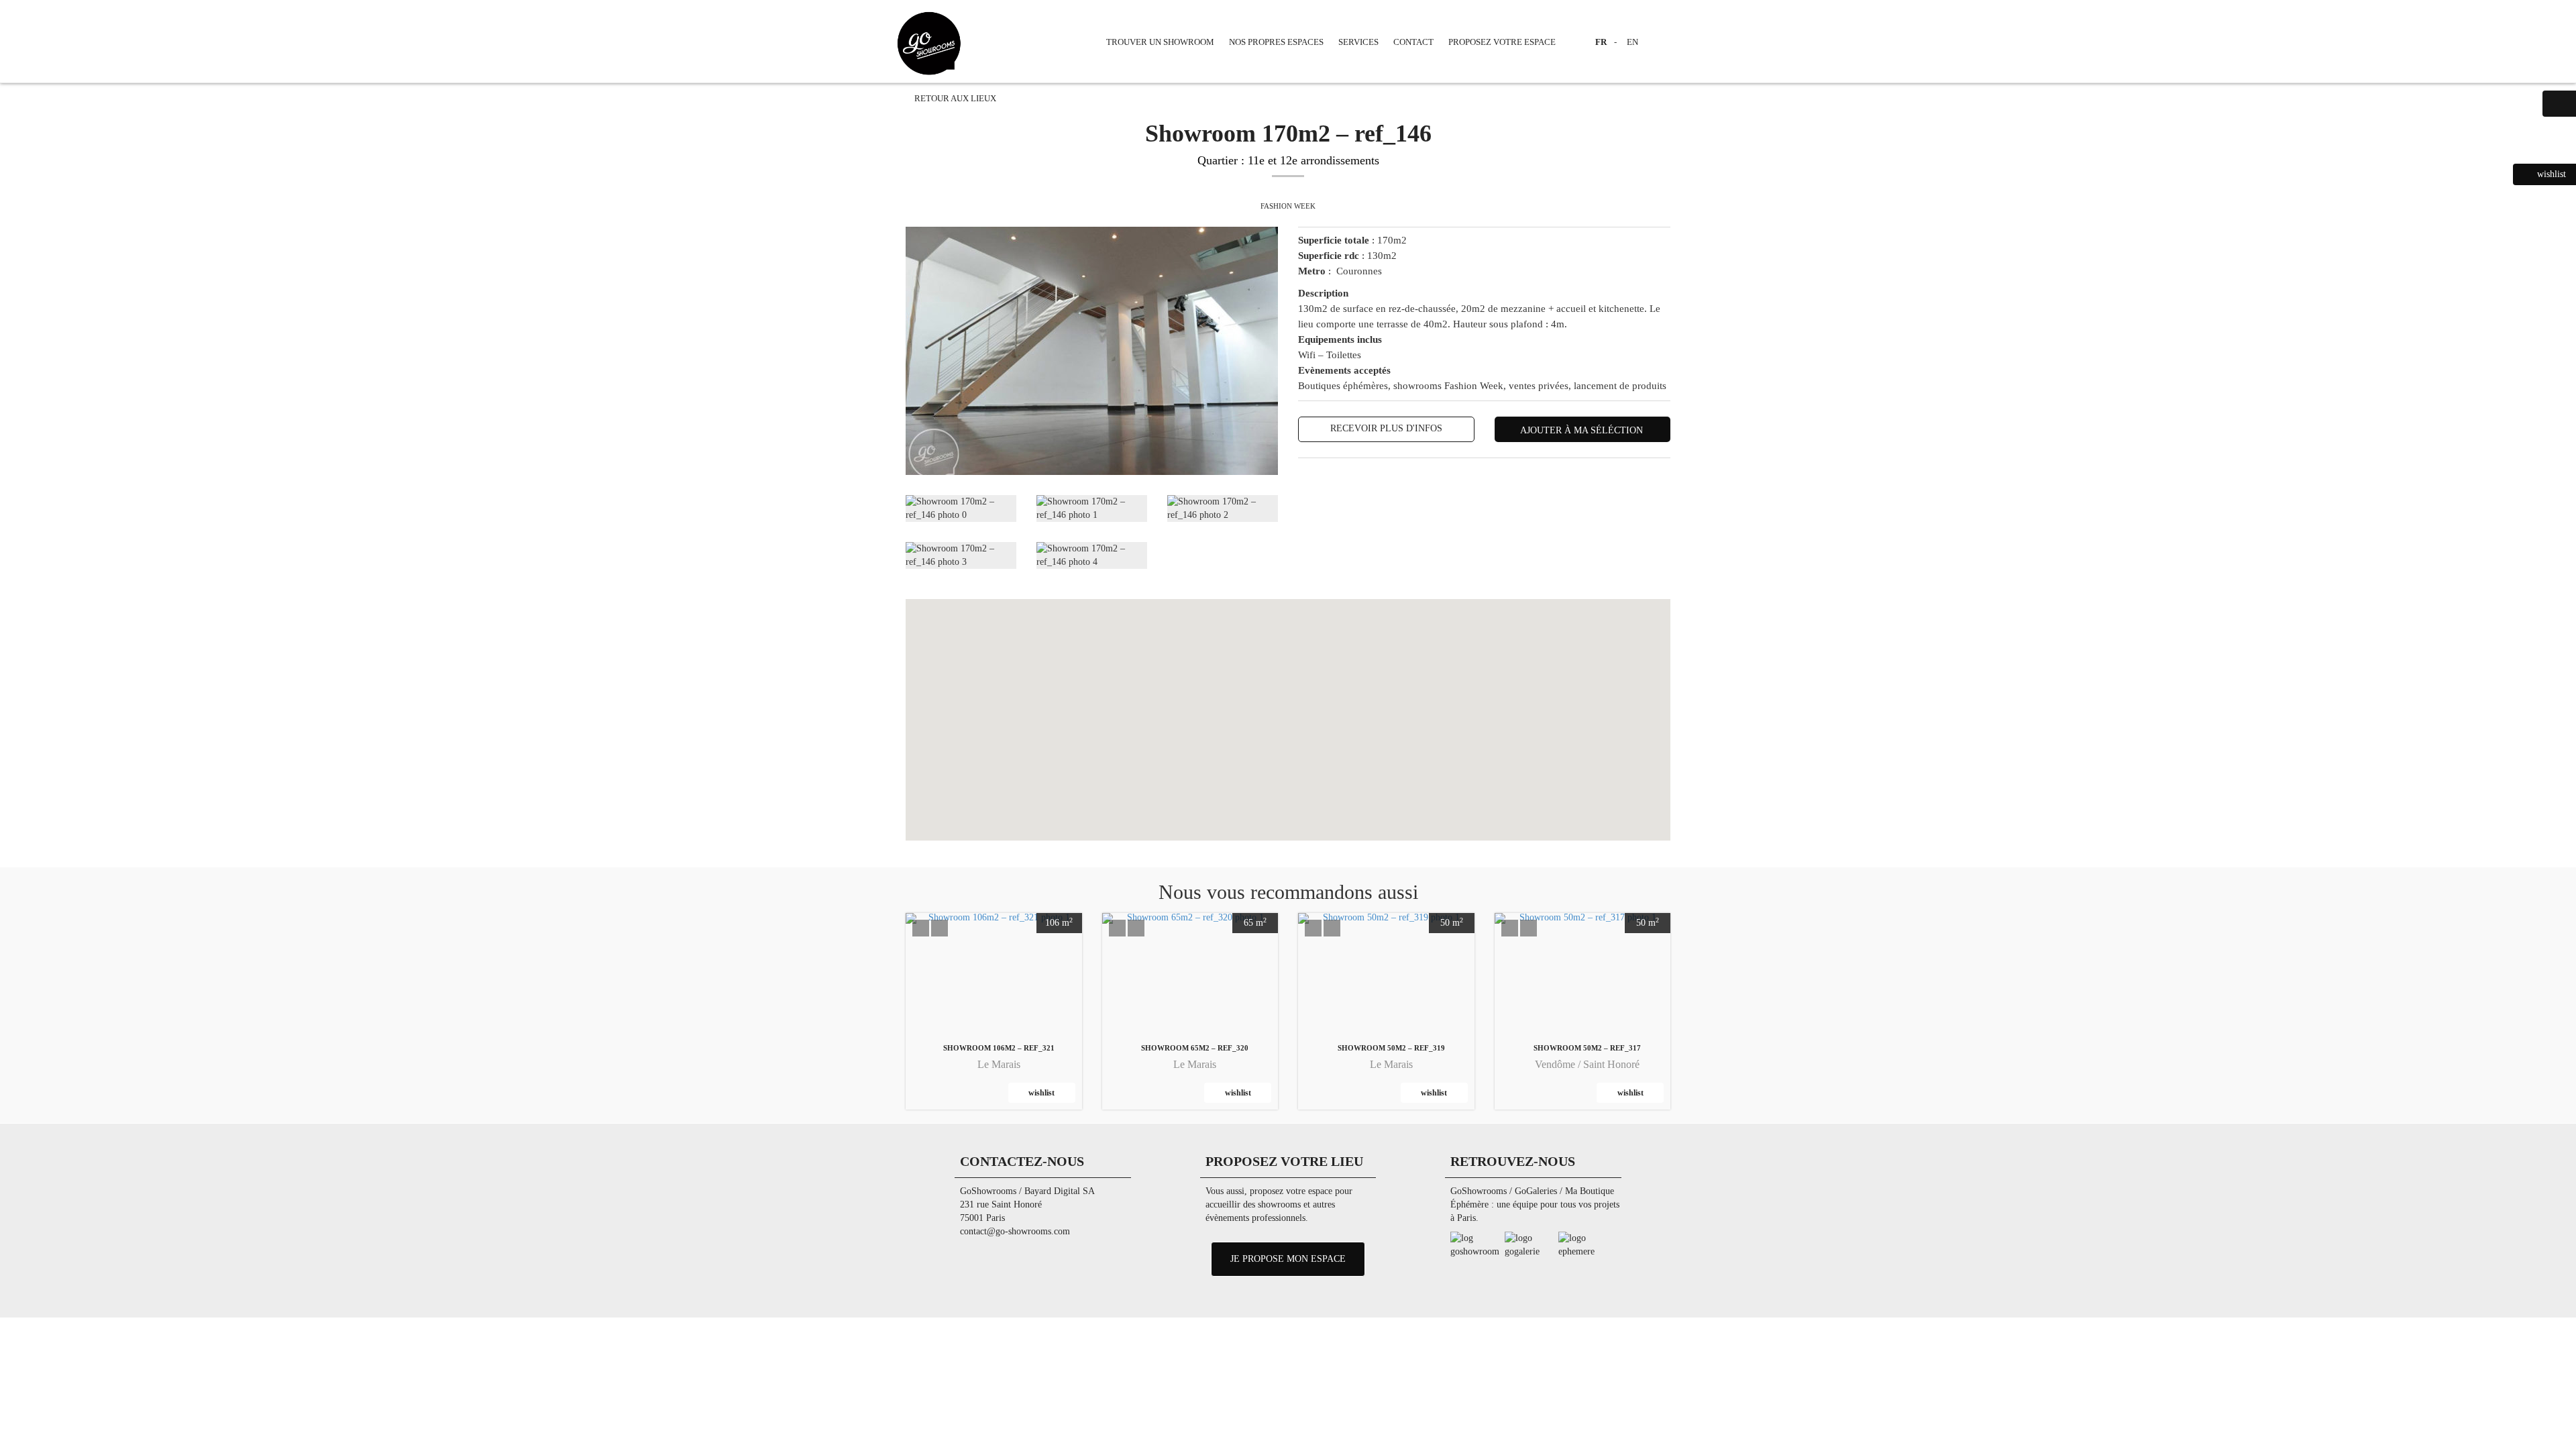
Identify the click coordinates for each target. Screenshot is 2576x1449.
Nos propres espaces (1276, 42)
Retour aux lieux (954, 99)
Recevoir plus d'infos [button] (1386, 428)
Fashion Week (1288, 206)
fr (1601, 42)
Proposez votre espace (1502, 42)
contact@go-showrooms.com (1015, 1231)
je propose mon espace (1288, 1259)
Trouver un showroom (1160, 42)
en (1632, 42)
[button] (921, 928)
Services (1358, 42)
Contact (1413, 42)
